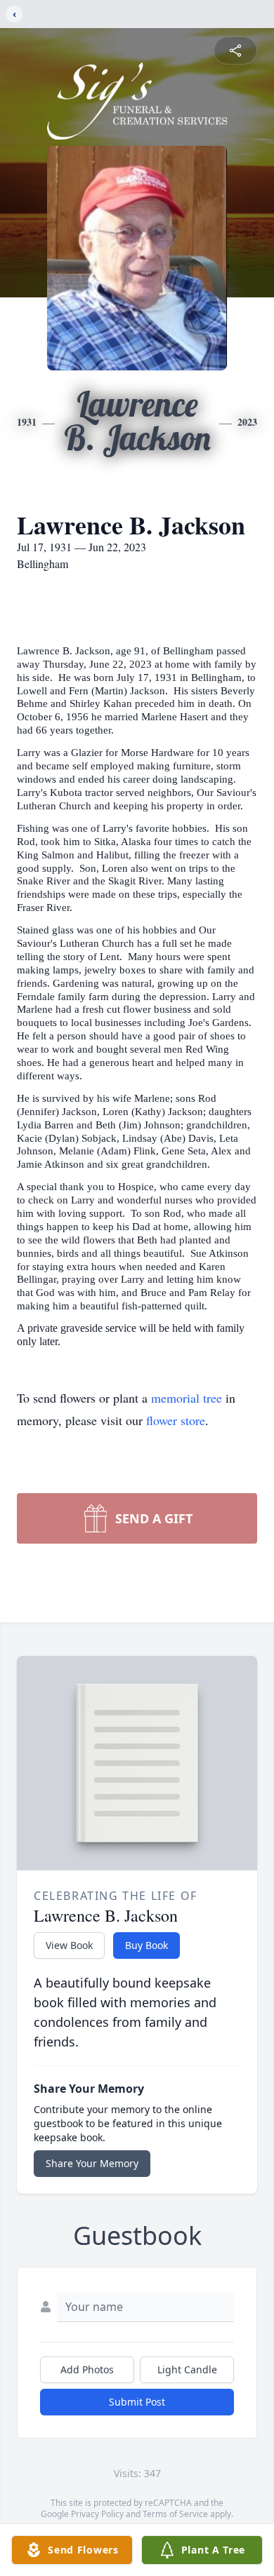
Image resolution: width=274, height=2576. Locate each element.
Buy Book (146, 1945)
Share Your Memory (92, 2163)
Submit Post (137, 2402)
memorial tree (187, 1398)
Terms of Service (175, 2514)
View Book (69, 1945)
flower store (176, 1420)
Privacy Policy (97, 2514)
